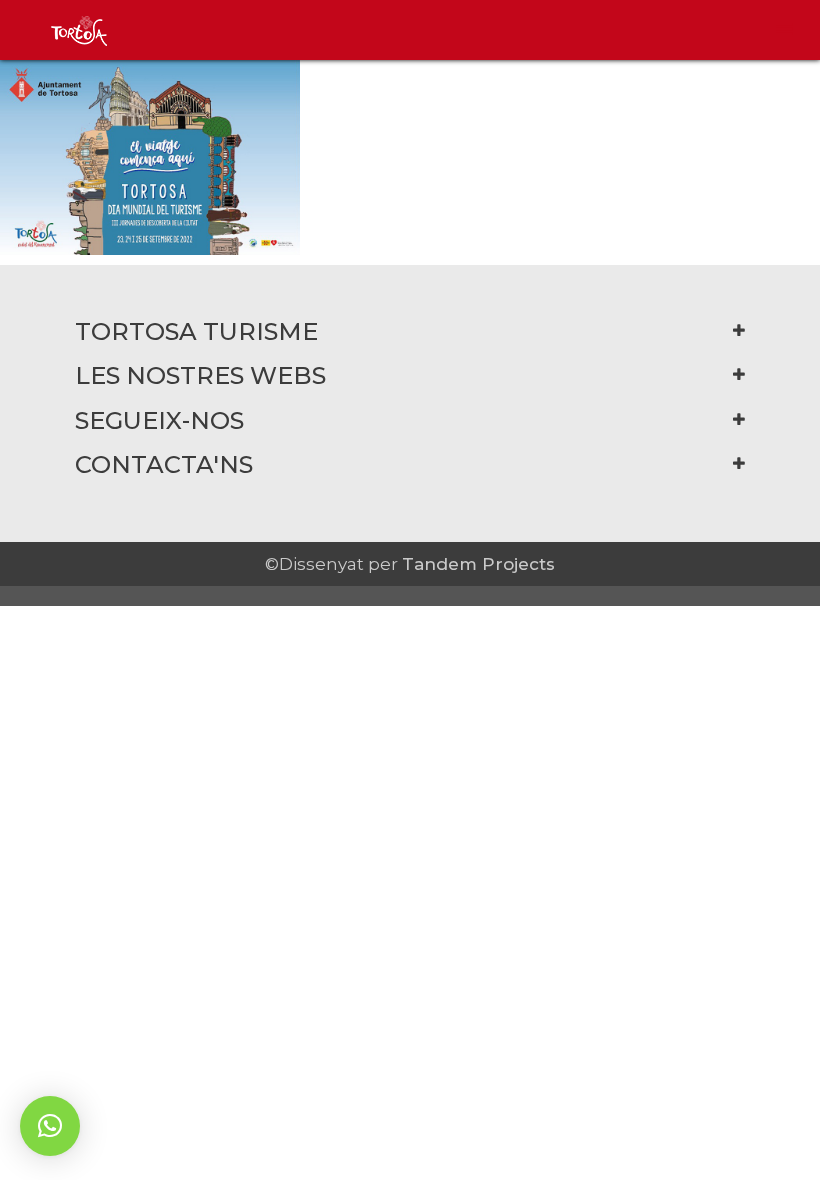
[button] (50, 1126)
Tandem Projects (478, 564)
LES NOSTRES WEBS (200, 375)
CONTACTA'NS (164, 464)
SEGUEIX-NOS (159, 420)
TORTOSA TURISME (196, 331)
